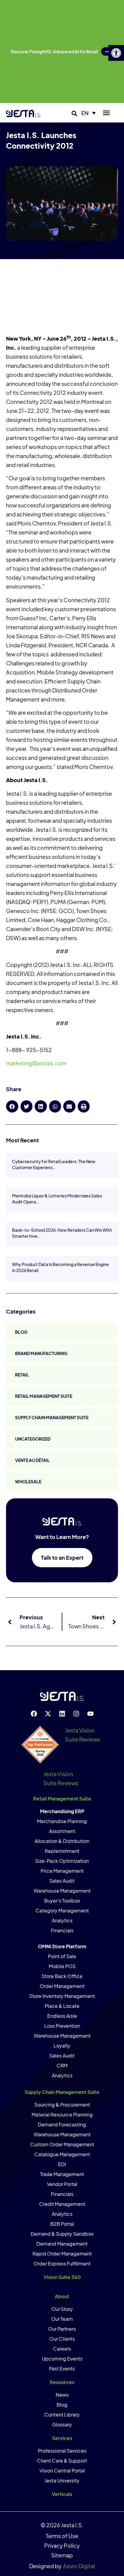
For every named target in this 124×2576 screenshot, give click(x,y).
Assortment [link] (62, 1831)
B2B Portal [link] (62, 2224)
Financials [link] (62, 1930)
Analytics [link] (62, 1920)
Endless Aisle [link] (62, 2016)
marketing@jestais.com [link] (36, 1063)
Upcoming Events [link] (62, 2359)
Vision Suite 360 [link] (62, 2277)
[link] (116, 53)
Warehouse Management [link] (62, 1891)
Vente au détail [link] (32, 1460)
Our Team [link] (62, 2319)
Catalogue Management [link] (62, 2154)
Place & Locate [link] (62, 2006)
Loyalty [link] (62, 2046)
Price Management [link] (62, 1871)
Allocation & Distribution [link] (62, 1841)
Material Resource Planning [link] (62, 2115)
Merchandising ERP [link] (62, 1811)
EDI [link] (62, 2164)
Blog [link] (21, 1332)
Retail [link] (22, 1375)
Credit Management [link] (62, 2204)
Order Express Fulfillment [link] (62, 2263)
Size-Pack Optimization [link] (62, 1861)
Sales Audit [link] (62, 1881)
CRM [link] (62, 2065)
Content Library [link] (62, 2415)
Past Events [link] (62, 2369)
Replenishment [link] (62, 1851)
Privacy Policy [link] (62, 2545)
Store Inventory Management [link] (62, 1996)
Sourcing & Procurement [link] (62, 2105)
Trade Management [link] (62, 2174)
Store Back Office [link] (62, 1976)
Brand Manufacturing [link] (41, 1353)
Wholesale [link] (28, 1482)
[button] (74, 114)
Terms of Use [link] (62, 2536)
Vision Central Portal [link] (62, 2471)
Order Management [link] (62, 1986)
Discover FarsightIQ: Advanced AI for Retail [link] (54, 51)
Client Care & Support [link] (62, 2461)
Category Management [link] (62, 1910)
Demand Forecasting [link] (62, 2124)
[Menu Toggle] (106, 113)
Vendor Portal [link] (62, 2184)
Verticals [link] (62, 2494)
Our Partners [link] (62, 2329)
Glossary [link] (62, 2424)
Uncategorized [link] (33, 1439)
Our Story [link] (62, 2309)
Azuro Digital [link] (79, 2566)
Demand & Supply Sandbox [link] (62, 2234)
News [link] (62, 2395)
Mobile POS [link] (62, 1966)
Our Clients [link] (62, 2339)
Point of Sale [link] (62, 1956)
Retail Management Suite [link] (44, 1396)
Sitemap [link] (62, 2555)
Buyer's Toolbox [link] (62, 1901)
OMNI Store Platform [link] (62, 1946)
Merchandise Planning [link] (62, 1821)
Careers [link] (62, 2349)
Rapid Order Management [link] (62, 2254)
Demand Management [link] (62, 2244)
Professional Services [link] (62, 2451)
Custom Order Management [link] (62, 2144)
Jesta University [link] (62, 2480)
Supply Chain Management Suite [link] (52, 1417)
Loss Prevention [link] (62, 2026)
